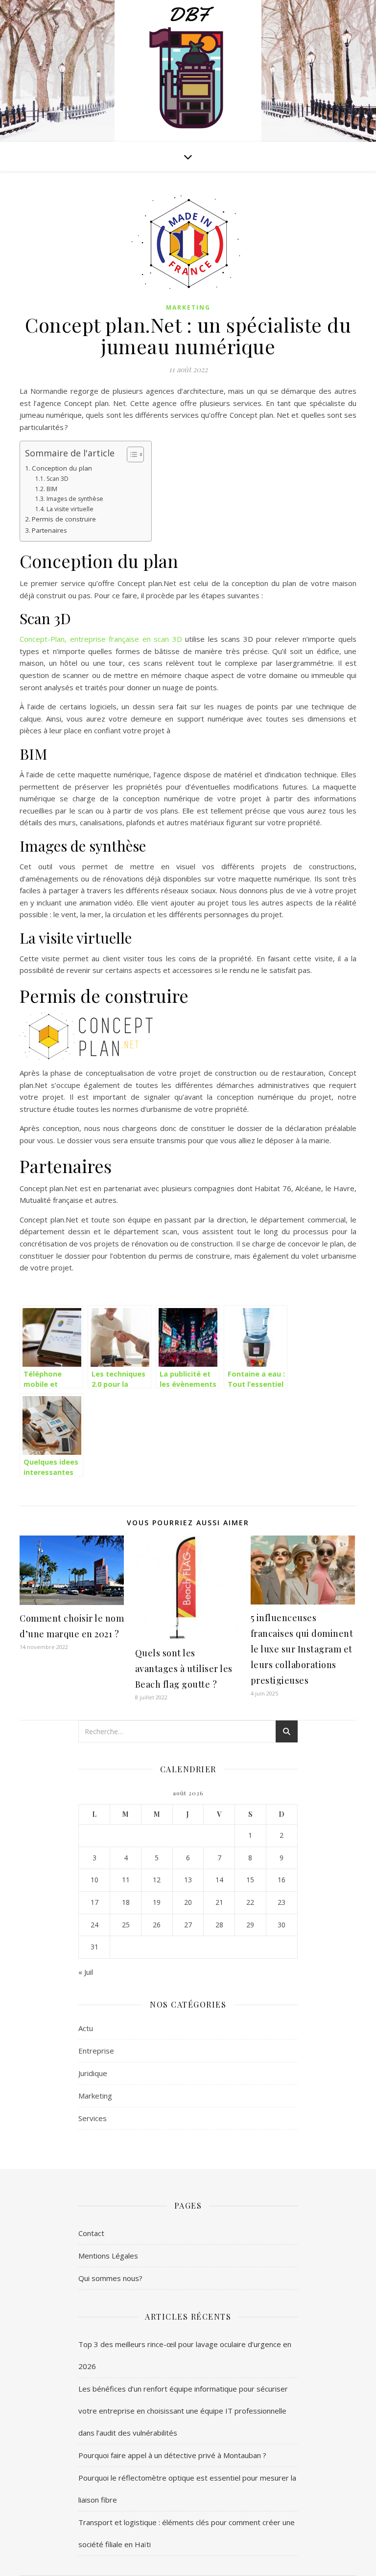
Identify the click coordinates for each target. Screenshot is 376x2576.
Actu (86, 2028)
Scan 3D (57, 479)
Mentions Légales (108, 2256)
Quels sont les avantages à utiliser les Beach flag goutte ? (184, 1669)
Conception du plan (62, 468)
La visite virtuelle (70, 509)
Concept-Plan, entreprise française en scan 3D (101, 639)
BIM (52, 489)
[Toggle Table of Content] (130, 454)
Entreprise (96, 2051)
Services (93, 2118)
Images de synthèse (75, 499)
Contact (91, 2233)
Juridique (93, 2073)
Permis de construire (64, 519)
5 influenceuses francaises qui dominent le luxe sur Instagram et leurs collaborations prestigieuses (302, 1649)
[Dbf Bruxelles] (188, 73)
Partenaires (49, 530)
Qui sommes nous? (110, 2278)
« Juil (86, 1972)
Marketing (188, 307)
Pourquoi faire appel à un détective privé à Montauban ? (172, 2455)
